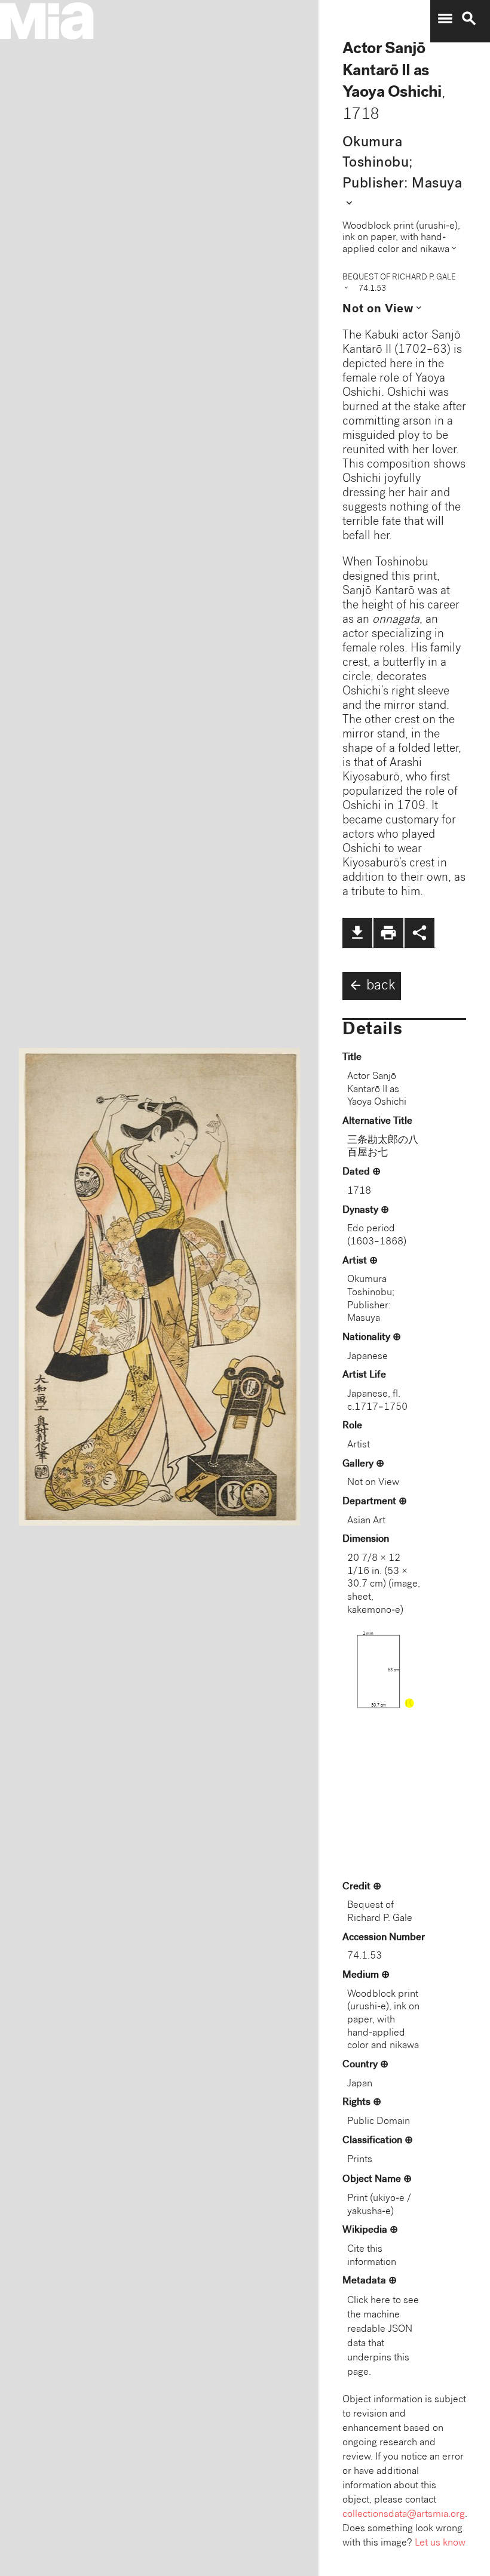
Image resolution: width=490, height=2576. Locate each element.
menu (445, 19)
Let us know (440, 2543)
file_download (357, 933)
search (469, 19)
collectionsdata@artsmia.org (404, 2515)
